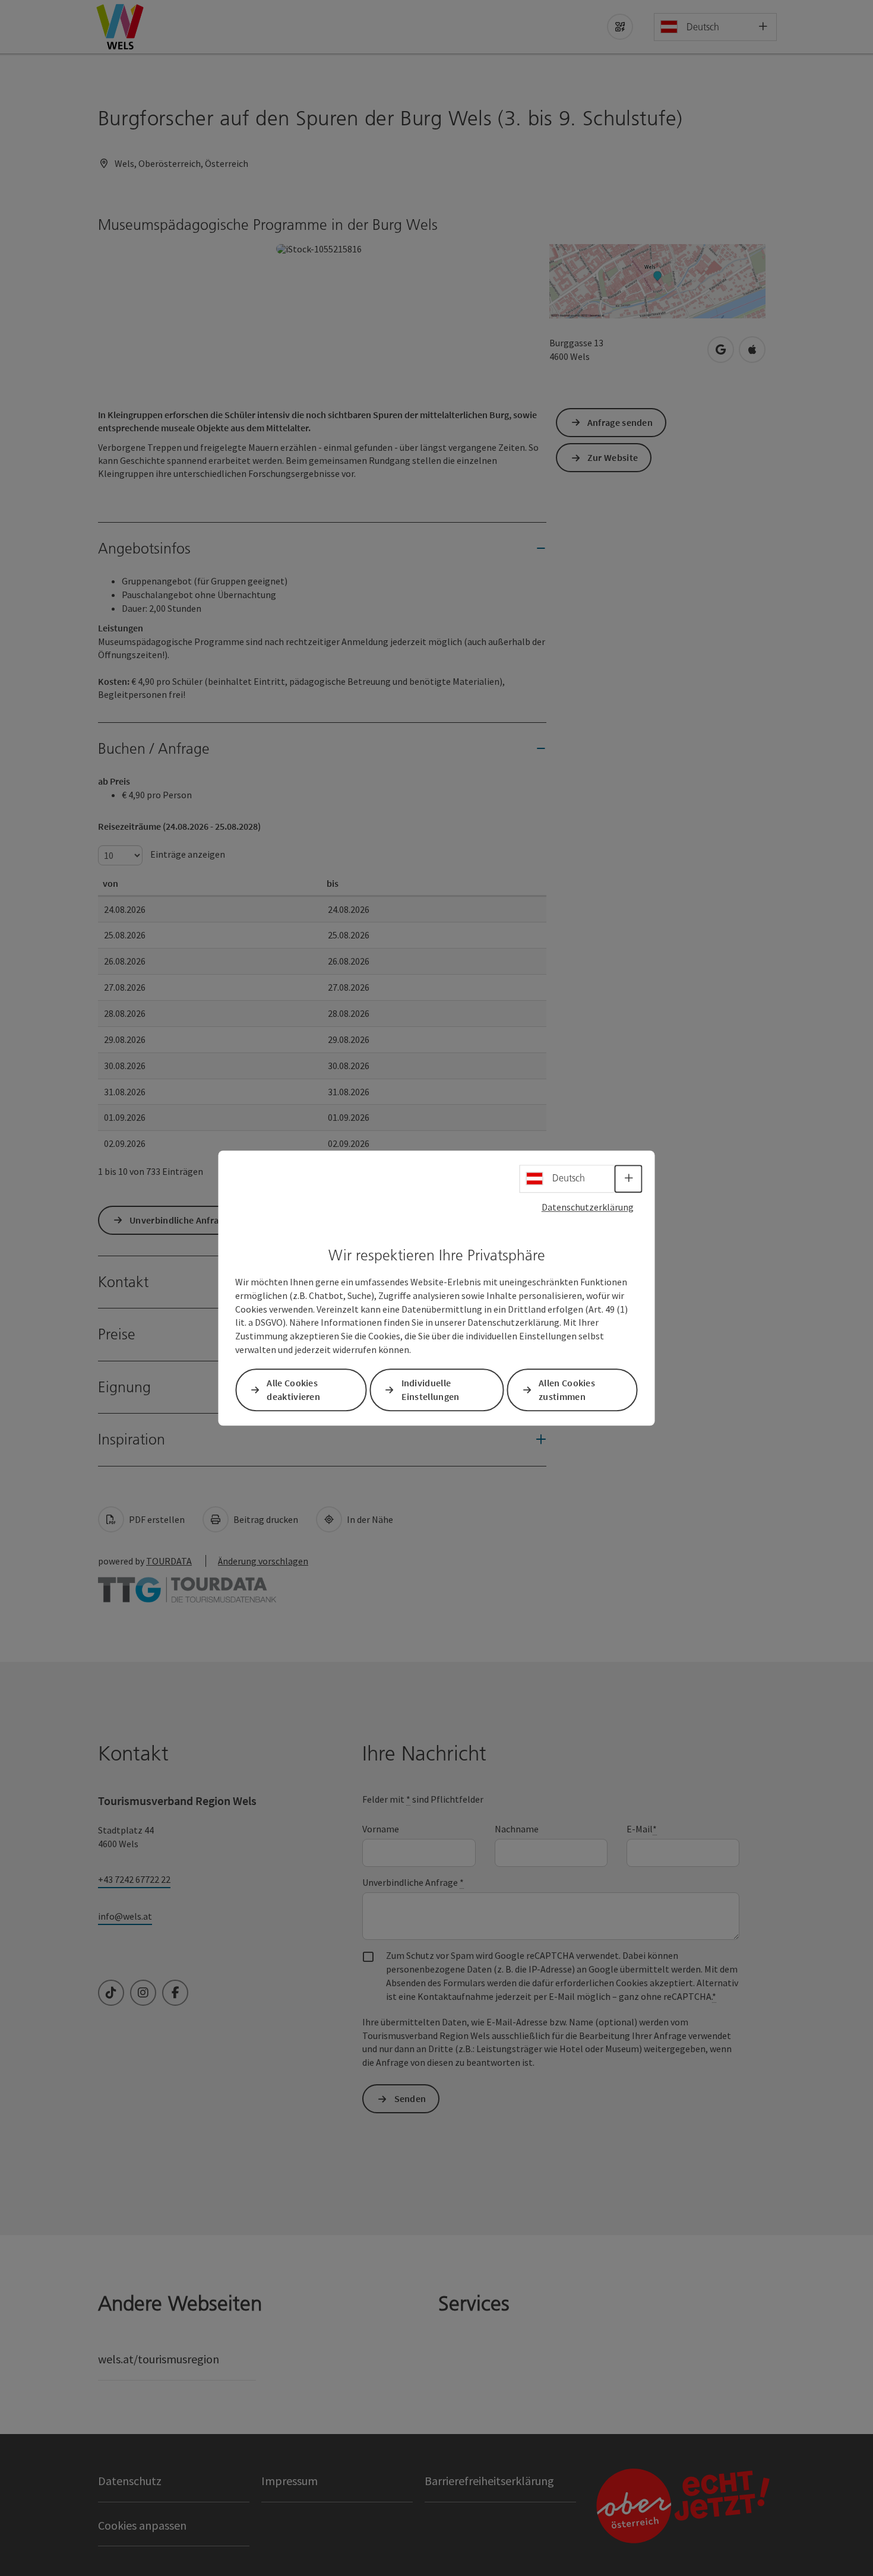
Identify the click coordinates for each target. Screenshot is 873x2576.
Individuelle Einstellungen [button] (431, 1390)
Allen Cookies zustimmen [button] (567, 1390)
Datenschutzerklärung (588, 1207)
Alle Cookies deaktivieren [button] (293, 1390)
